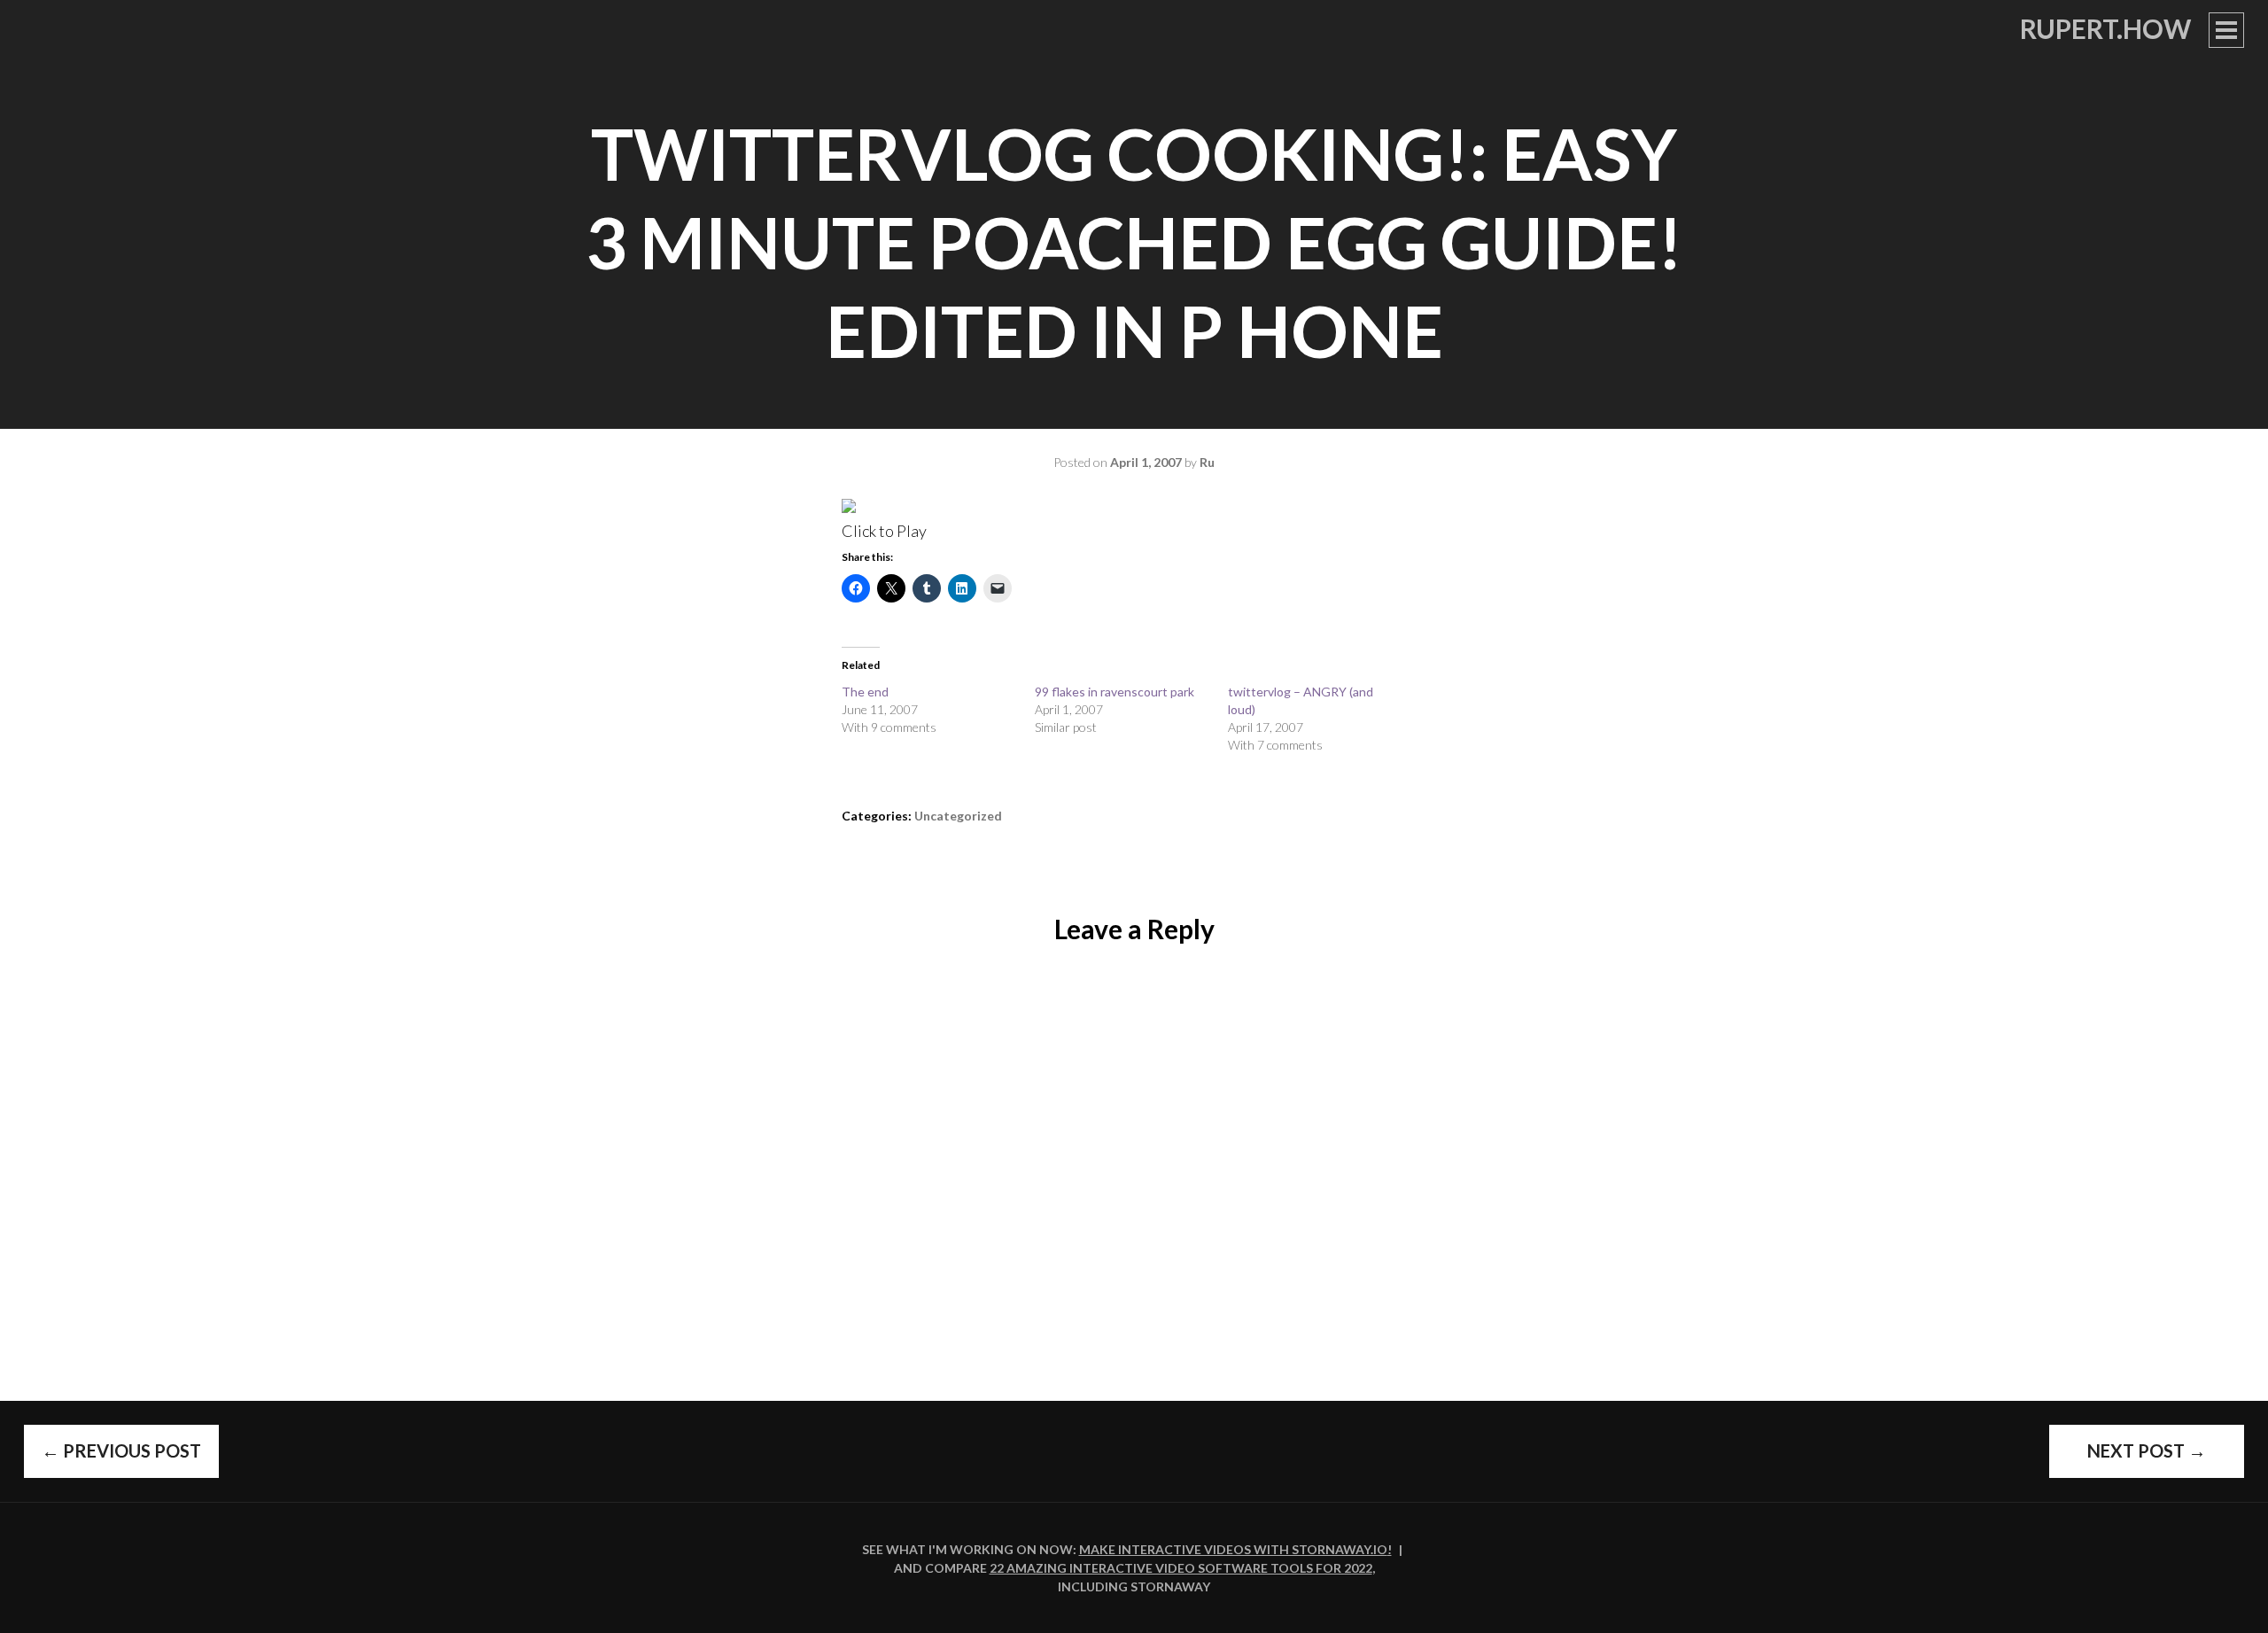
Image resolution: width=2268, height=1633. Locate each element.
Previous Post (121, 1450)
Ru (1207, 462)
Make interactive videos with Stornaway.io (1233, 1549)
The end (865, 692)
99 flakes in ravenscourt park (1115, 692)
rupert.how (2105, 28)
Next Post (2147, 1450)
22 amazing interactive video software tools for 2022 (1181, 1568)
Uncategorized (958, 816)
